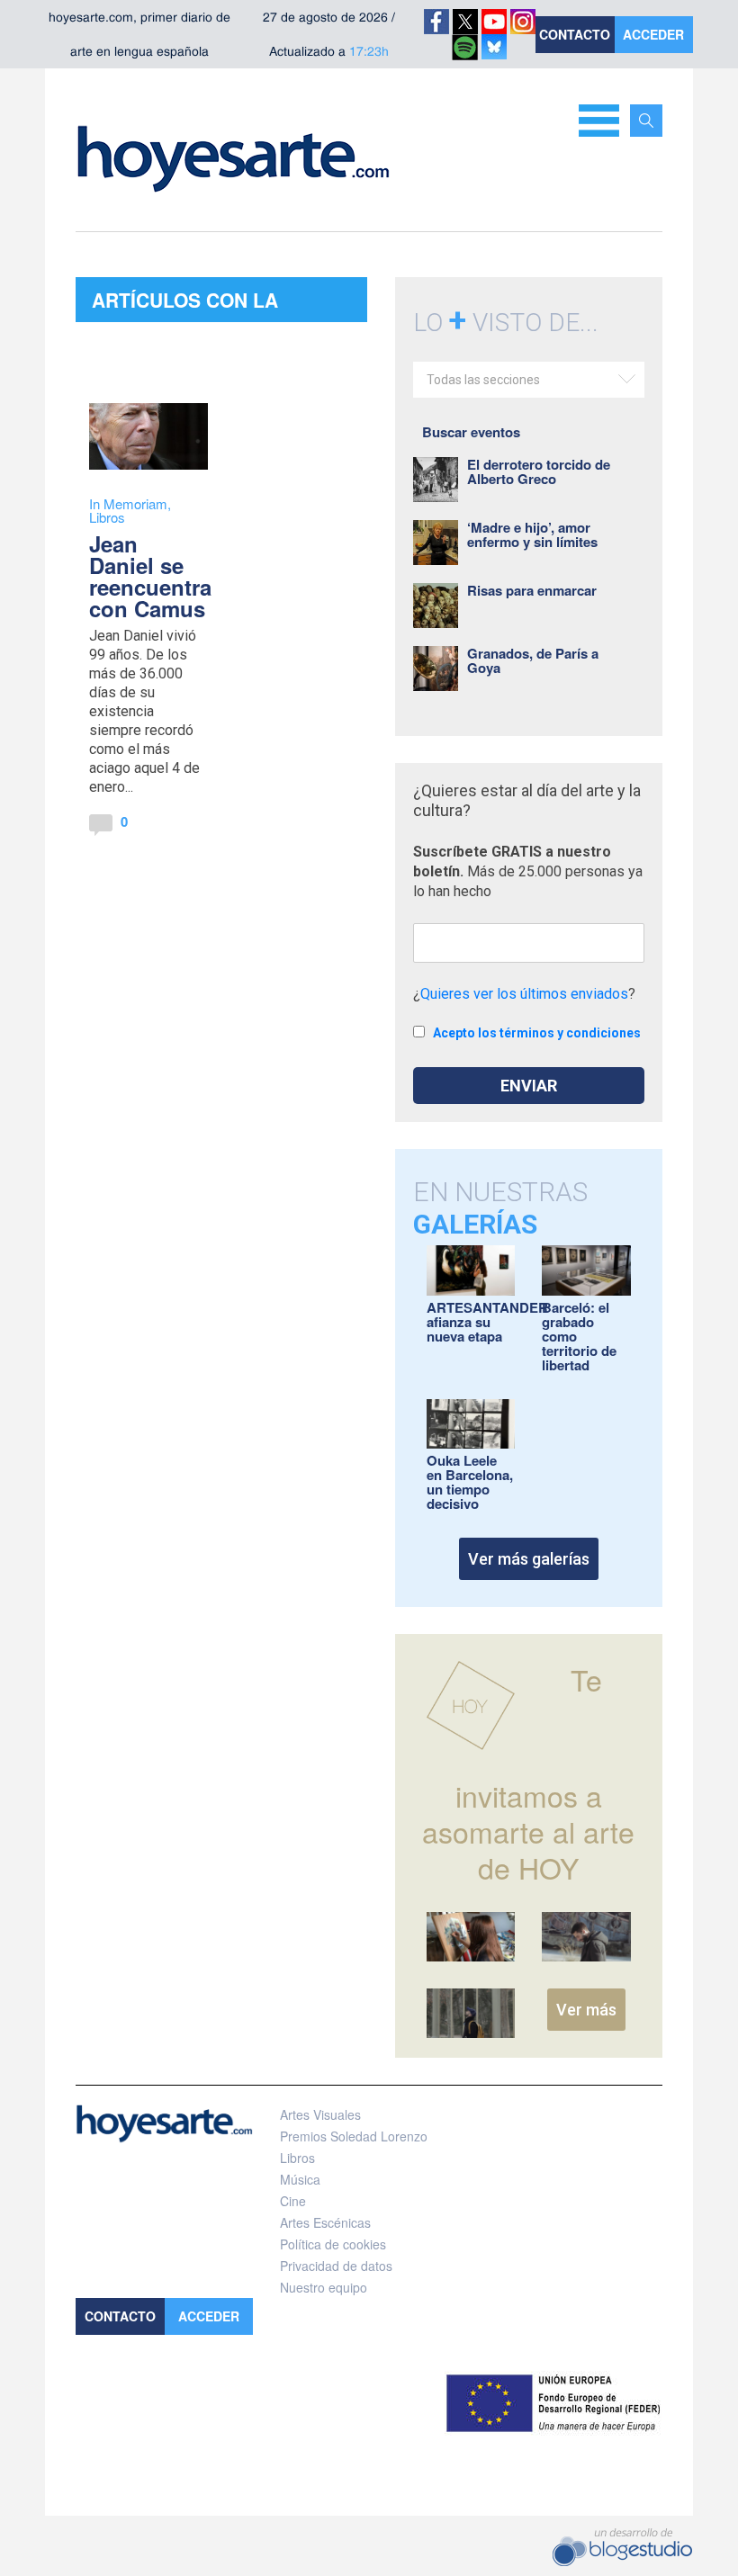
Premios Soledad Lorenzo (354, 2136)
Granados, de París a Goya (533, 660)
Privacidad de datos (336, 2266)
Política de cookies (333, 2244)
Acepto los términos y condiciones (537, 1033)
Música (300, 2179)
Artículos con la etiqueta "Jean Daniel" (213, 304)
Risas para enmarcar (532, 590)
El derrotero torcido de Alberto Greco (539, 471)
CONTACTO (575, 34)
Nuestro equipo (324, 2287)
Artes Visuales (320, 2114)
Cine (293, 2201)
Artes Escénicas (325, 2222)
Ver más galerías (529, 1559)
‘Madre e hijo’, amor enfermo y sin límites (532, 534)
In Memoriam (128, 503)
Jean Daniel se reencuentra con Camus (150, 576)
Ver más (586, 2010)
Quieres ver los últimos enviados (524, 994)
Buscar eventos (471, 432)
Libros (107, 517)
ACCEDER (653, 34)
